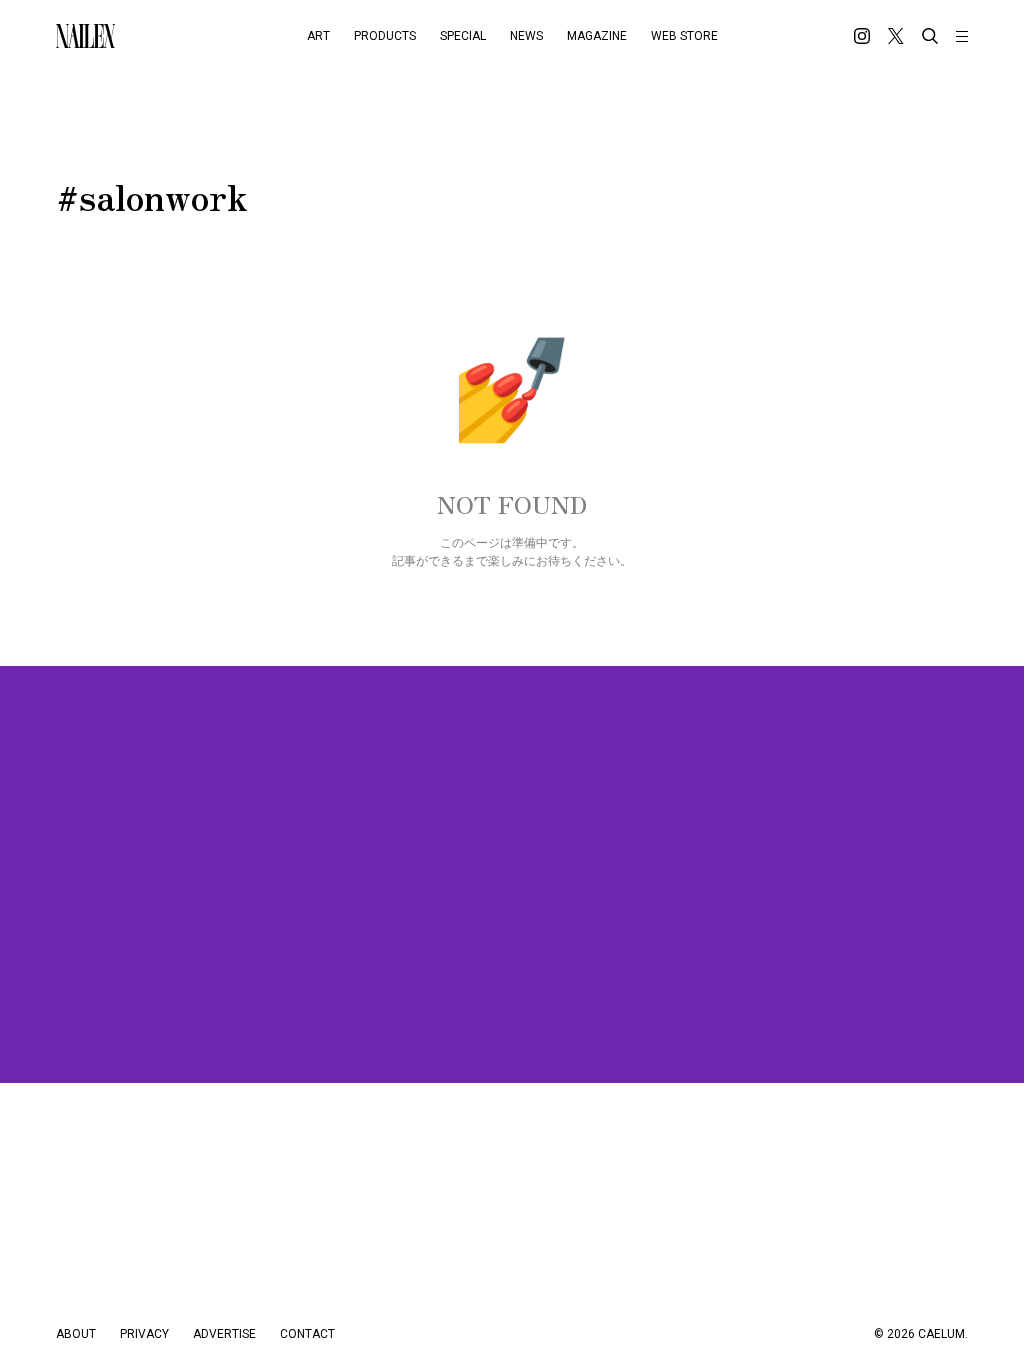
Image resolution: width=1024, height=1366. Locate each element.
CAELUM (941, 1334)
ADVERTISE (224, 1334)
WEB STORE (684, 36)
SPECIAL (463, 36)
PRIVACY (144, 1334)
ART (318, 36)
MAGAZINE (597, 36)
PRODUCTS (385, 36)
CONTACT (307, 1334)
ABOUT (76, 1334)
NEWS (526, 36)
